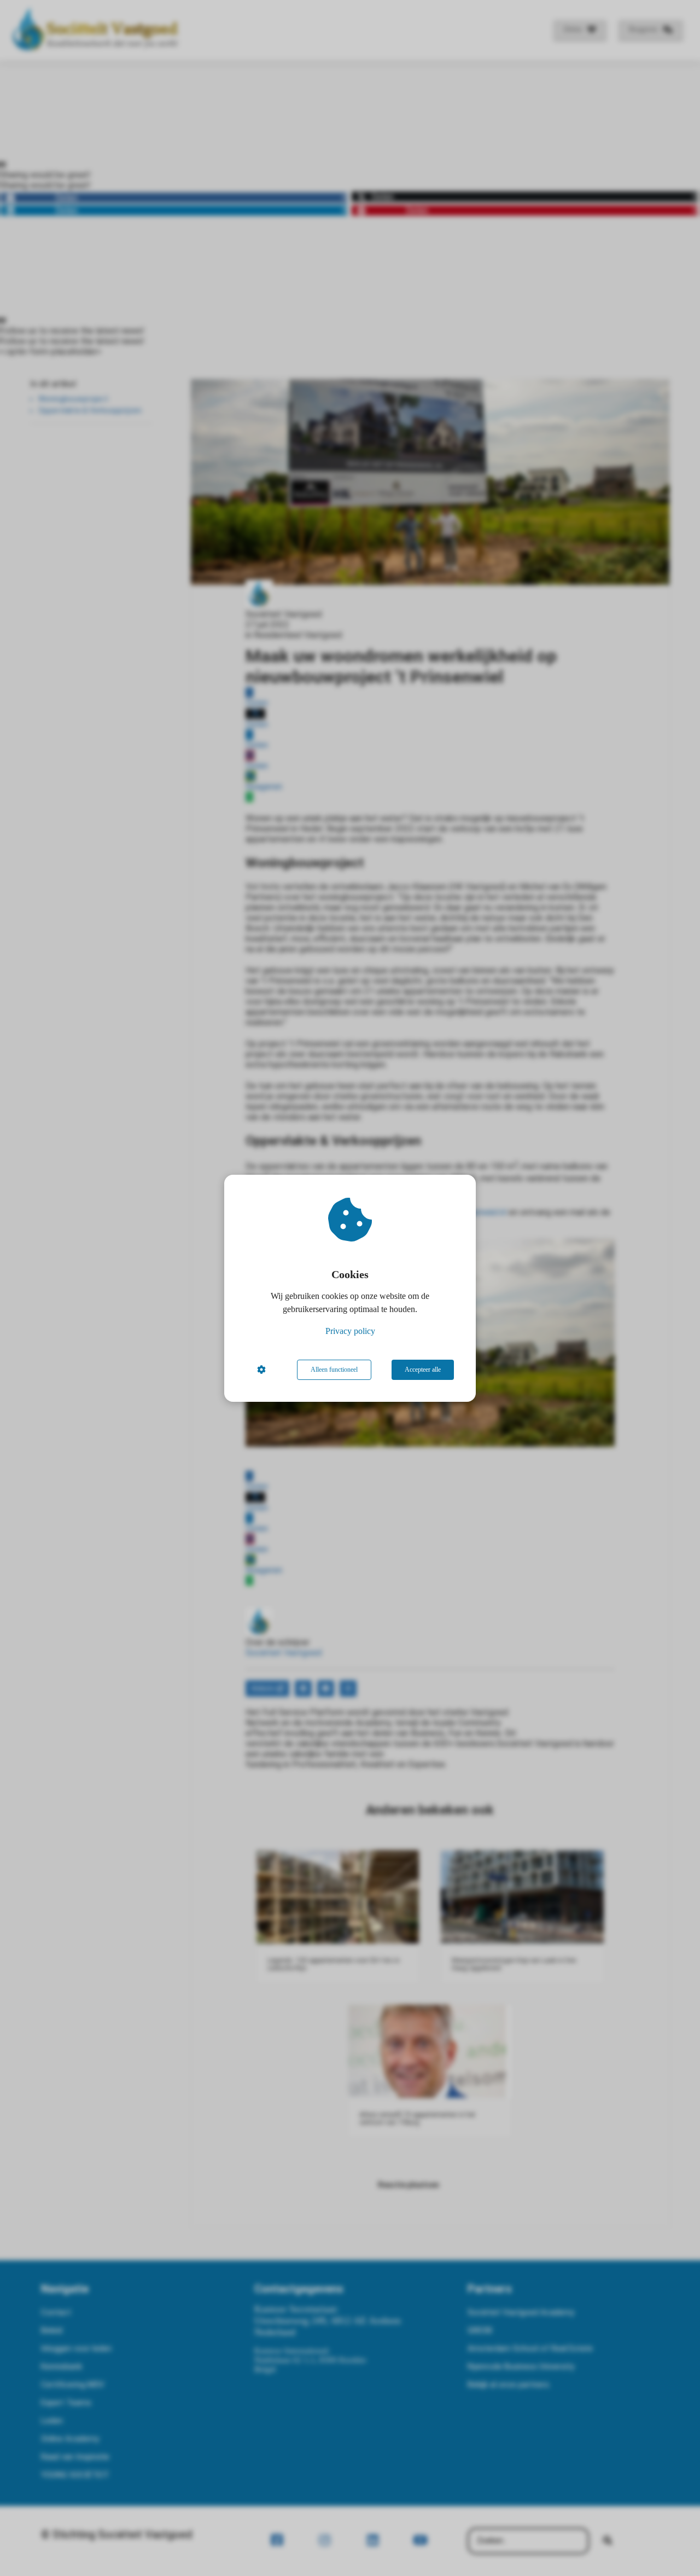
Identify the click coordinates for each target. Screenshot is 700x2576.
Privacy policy (350, 1331)
